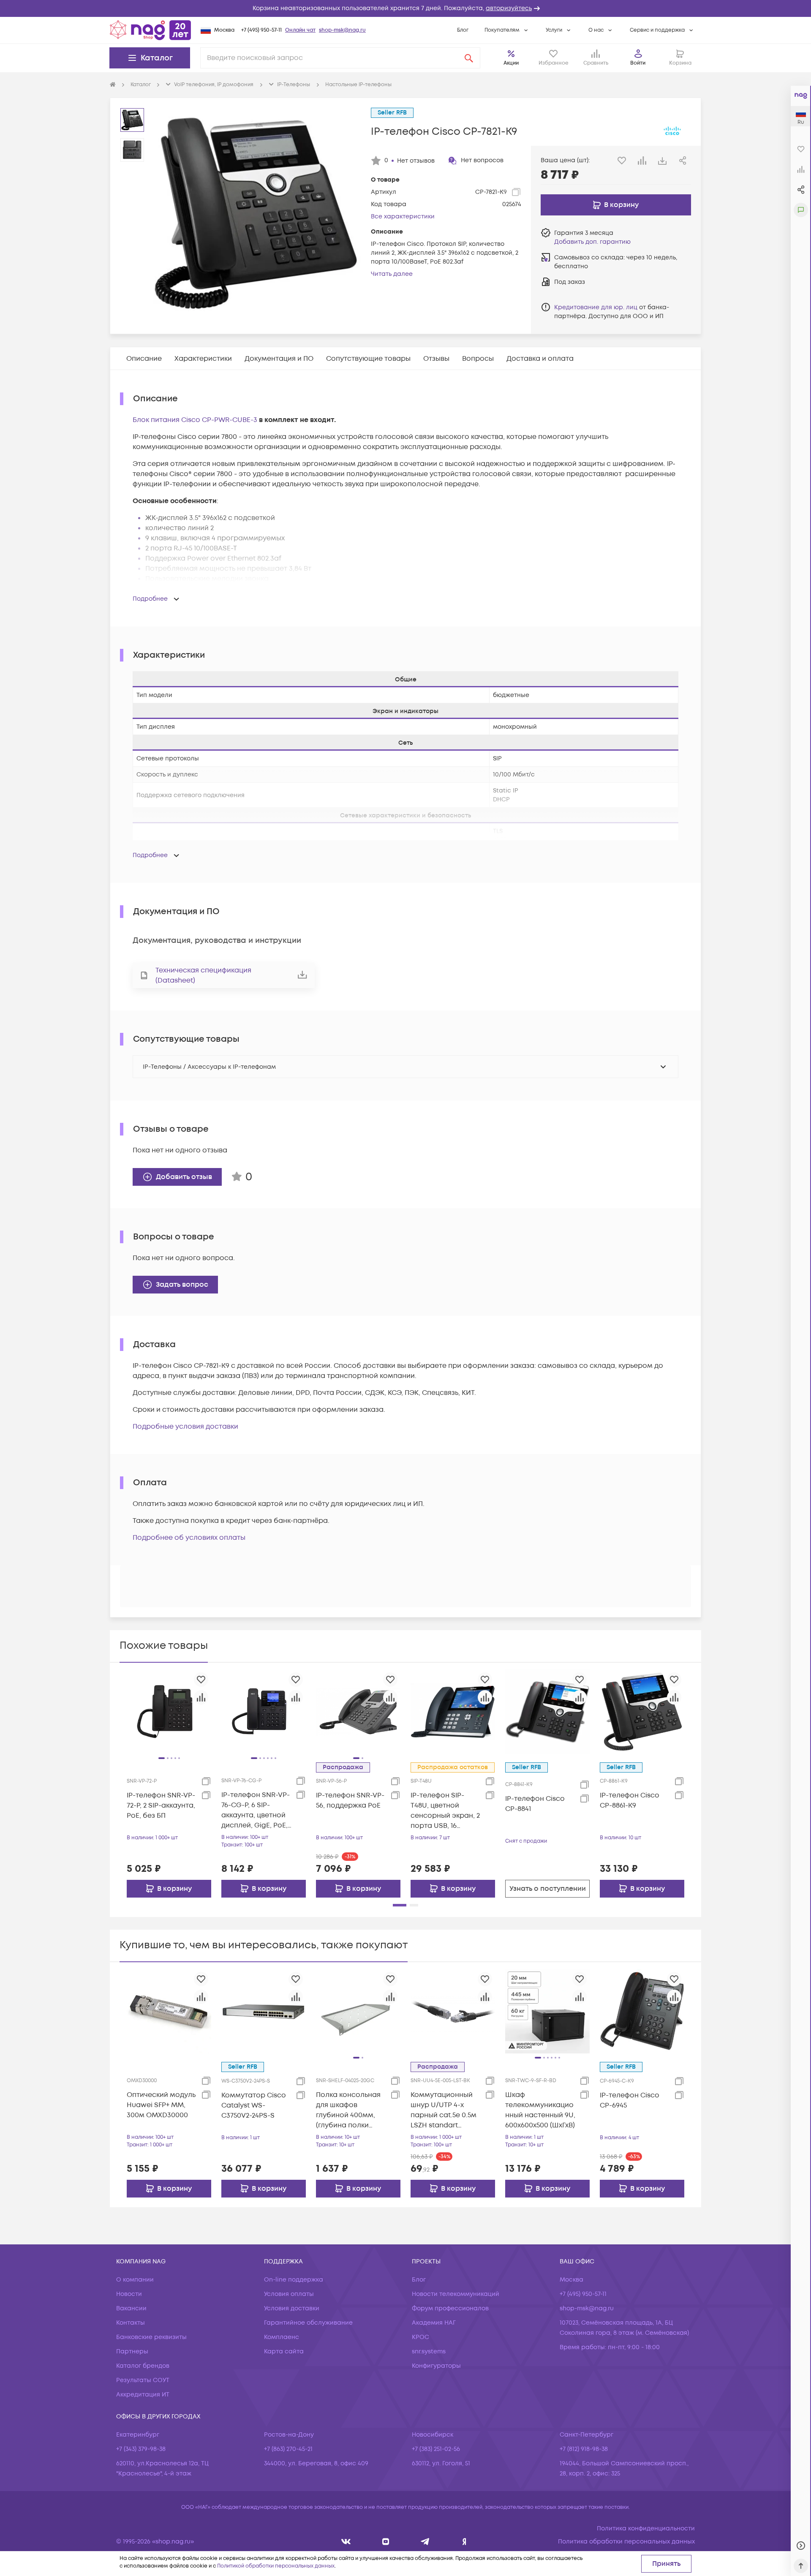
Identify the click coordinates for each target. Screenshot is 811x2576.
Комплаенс (282, 2337)
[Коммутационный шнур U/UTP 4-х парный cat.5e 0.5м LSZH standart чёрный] (453, 2011)
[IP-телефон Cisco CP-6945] (642, 2011)
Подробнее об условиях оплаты (189, 1538)
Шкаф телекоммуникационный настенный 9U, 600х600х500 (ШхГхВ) (540, 2110)
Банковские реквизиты (151, 2337)
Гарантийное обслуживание (308, 2323)
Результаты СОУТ (143, 2380)
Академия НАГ (434, 2323)
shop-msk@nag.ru (342, 30)
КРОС (420, 2337)
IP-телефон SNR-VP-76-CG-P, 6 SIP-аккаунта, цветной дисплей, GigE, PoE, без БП (256, 1810)
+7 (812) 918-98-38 (584, 2449)
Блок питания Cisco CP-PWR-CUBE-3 (195, 420)
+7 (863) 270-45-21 (288, 2449)
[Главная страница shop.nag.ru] (150, 30)
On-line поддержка (294, 2280)
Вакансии (131, 2308)
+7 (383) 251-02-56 (436, 2449)
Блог (463, 30)
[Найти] (469, 58)
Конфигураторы (436, 2366)
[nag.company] (346, 2542)
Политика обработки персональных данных (626, 2542)
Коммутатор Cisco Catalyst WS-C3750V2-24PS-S (254, 2105)
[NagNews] (425, 2542)
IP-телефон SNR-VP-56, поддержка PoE (350, 1800)
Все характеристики (403, 216)
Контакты (131, 2323)
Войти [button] (638, 63)
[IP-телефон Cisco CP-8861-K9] (642, 1711)
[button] (405, 8)
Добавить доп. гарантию (592, 242)
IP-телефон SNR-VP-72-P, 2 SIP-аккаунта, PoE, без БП (161, 1805)
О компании (135, 2280)
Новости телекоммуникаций (456, 2294)
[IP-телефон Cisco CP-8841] (547, 1711)
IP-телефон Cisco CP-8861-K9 (630, 1800)
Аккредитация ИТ (143, 2395)
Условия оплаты (289, 2294)
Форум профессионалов (450, 2308)
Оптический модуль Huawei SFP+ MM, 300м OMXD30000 (161, 2105)
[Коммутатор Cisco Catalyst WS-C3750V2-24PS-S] (264, 2011)
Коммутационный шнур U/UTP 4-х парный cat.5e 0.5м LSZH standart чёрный (444, 2110)
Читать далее (392, 274)
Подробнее (150, 599)
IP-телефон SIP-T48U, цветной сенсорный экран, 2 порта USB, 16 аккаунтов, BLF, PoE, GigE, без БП (445, 1811)
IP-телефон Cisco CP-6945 (630, 2100)
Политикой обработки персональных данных (276, 2566)
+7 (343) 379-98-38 (141, 2449)
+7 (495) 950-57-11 (261, 30)
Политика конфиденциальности (646, 2528)
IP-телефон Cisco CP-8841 (535, 1804)
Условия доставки (292, 2308)
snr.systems (429, 2351)
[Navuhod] (386, 2542)
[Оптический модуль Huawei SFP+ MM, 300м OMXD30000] (169, 2011)
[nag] (464, 2542)
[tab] (144, 359)
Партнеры (132, 2351)
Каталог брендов (143, 2366)
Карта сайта (284, 2351)
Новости (129, 2294)
